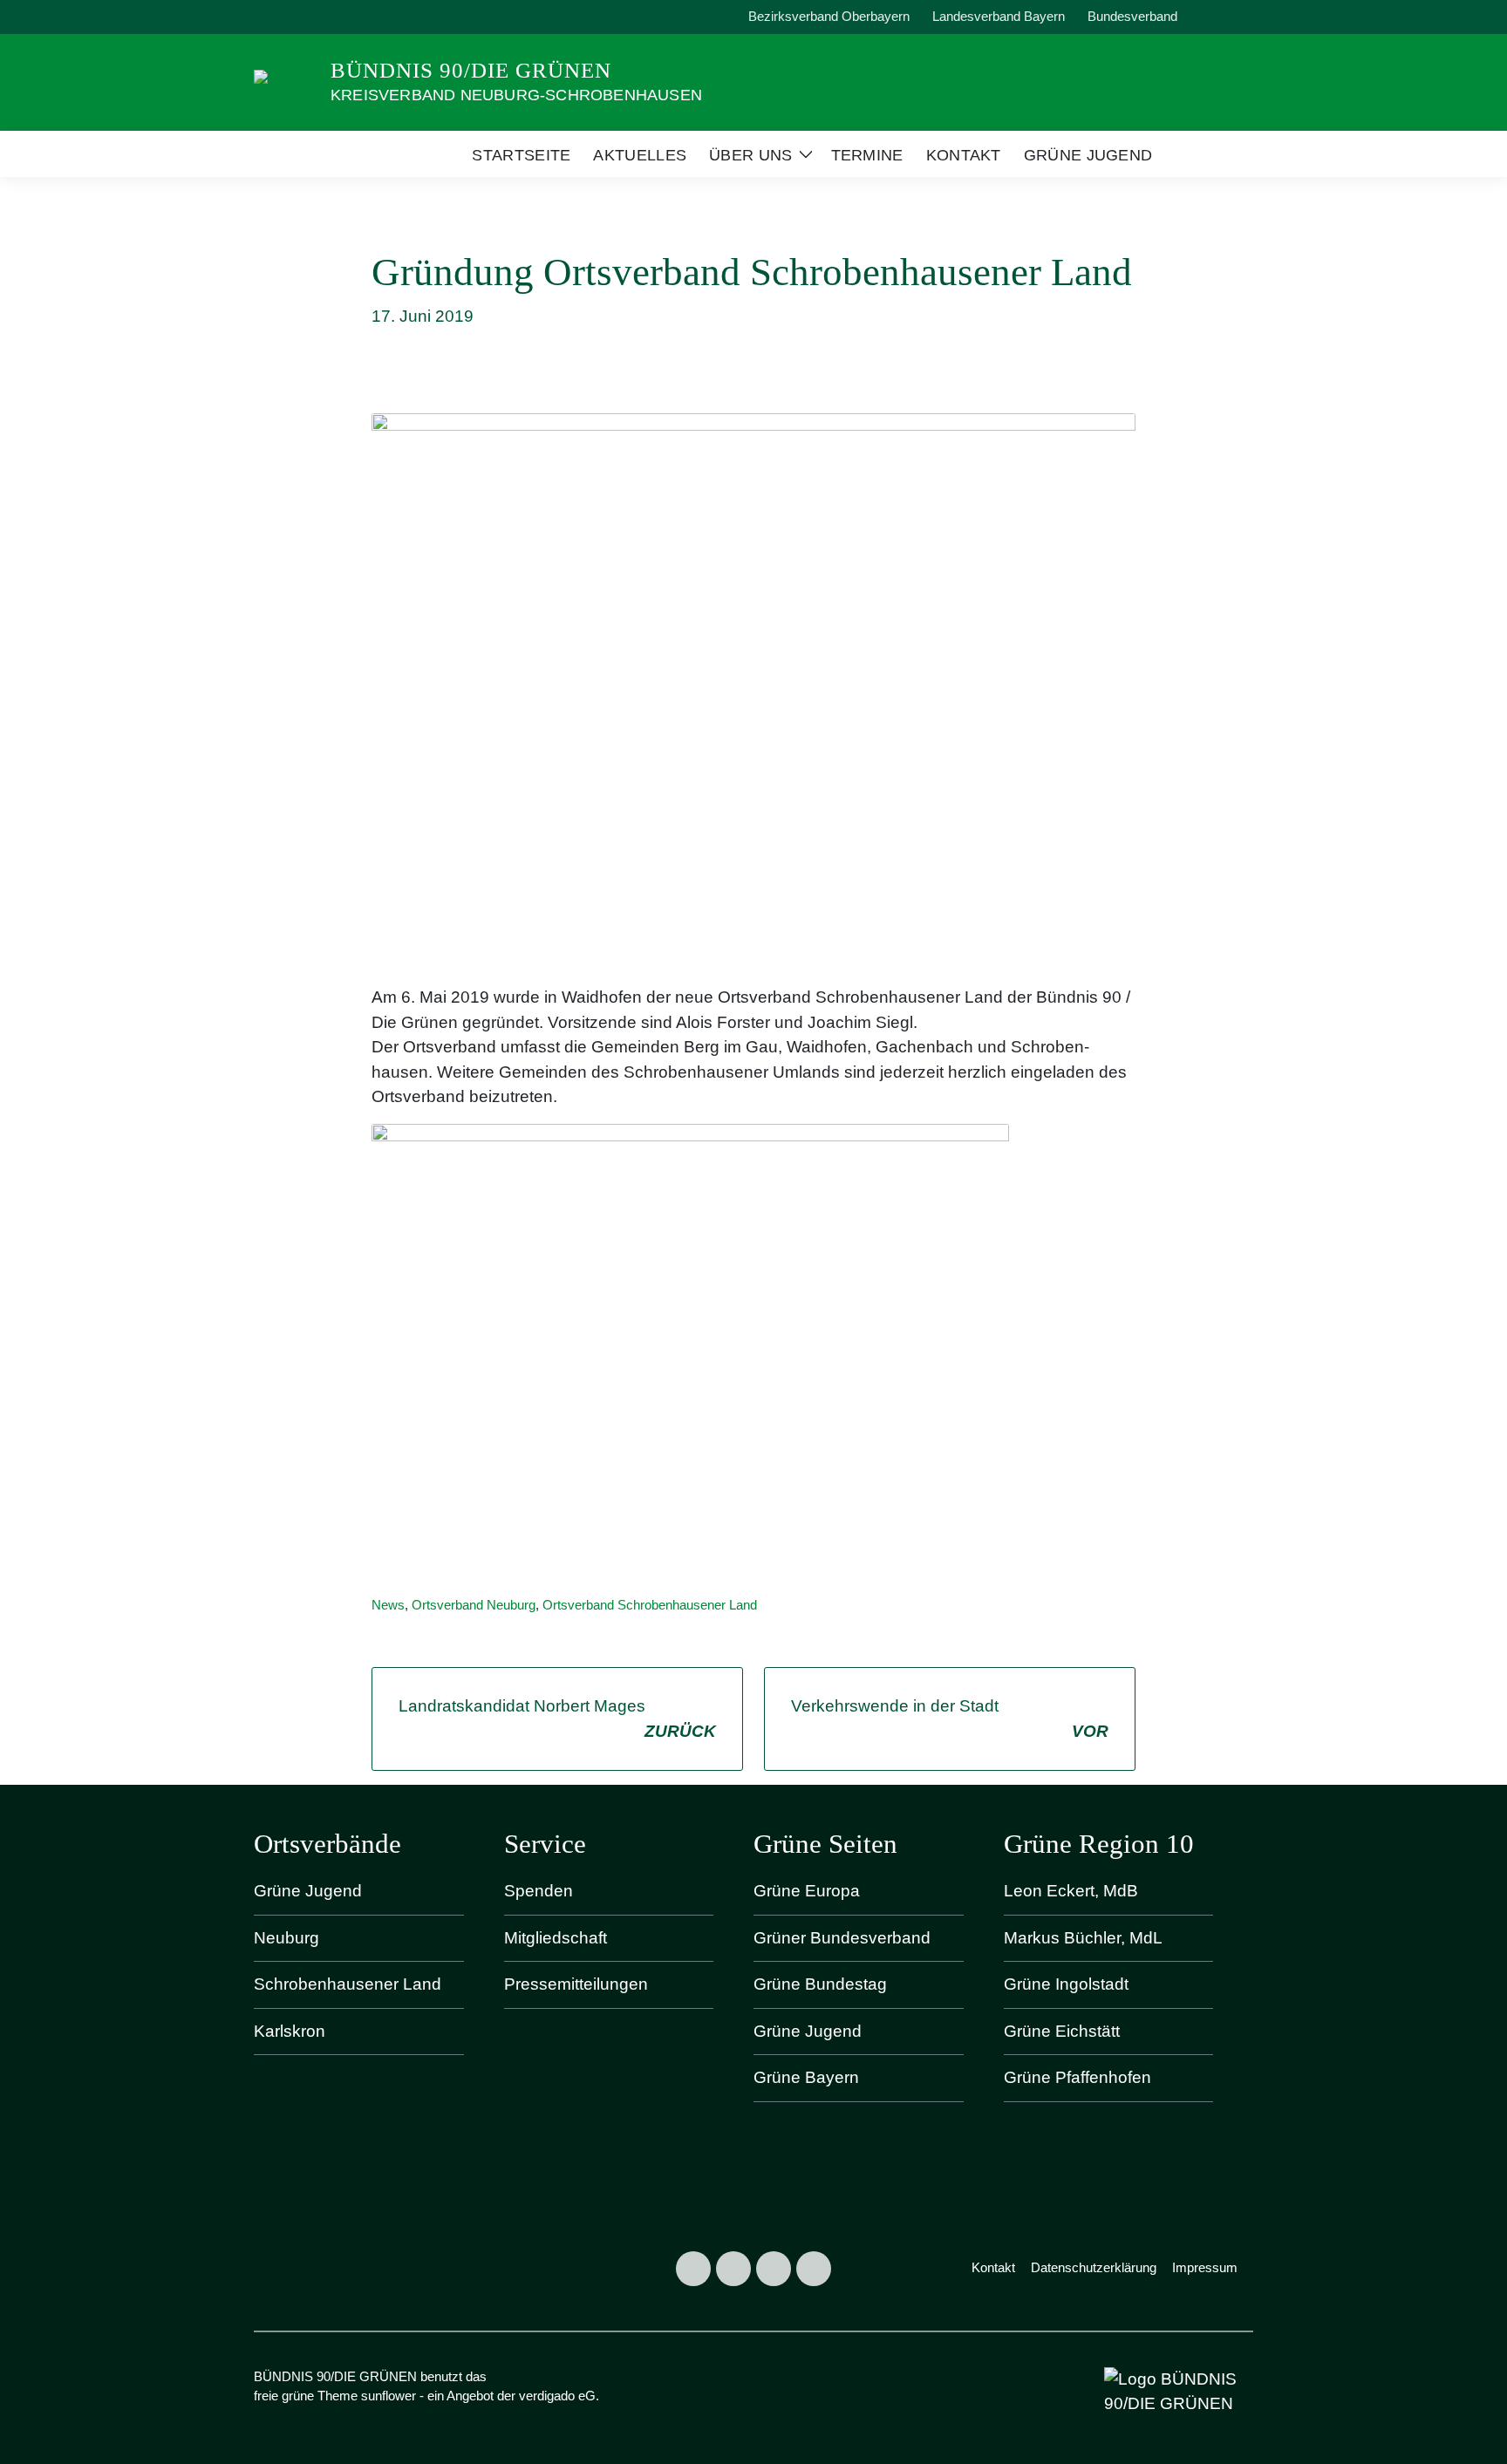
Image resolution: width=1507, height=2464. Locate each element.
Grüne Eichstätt (1062, 2031)
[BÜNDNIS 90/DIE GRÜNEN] (285, 81)
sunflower (389, 2396)
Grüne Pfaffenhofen (1077, 2077)
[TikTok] (774, 2269)
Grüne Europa (807, 1891)
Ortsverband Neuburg (474, 1605)
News (388, 1605)
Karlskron (290, 2031)
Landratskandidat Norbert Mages (557, 1719)
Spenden (539, 1891)
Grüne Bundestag (820, 1984)
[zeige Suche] (1224, 17)
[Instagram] (733, 2269)
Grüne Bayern (806, 2077)
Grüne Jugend (308, 1891)
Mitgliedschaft (556, 1938)
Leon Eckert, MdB (1071, 1891)
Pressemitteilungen (576, 1984)
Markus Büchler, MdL (1083, 1938)
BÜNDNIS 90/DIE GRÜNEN (471, 70)
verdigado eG (557, 2396)
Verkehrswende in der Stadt (950, 1719)
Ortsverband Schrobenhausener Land (650, 1605)
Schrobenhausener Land (348, 1984)
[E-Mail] (814, 2269)
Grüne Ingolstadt (1066, 1984)
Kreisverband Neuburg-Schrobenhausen (516, 95)
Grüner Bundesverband (842, 1938)
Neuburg (286, 1938)
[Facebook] (693, 2269)
